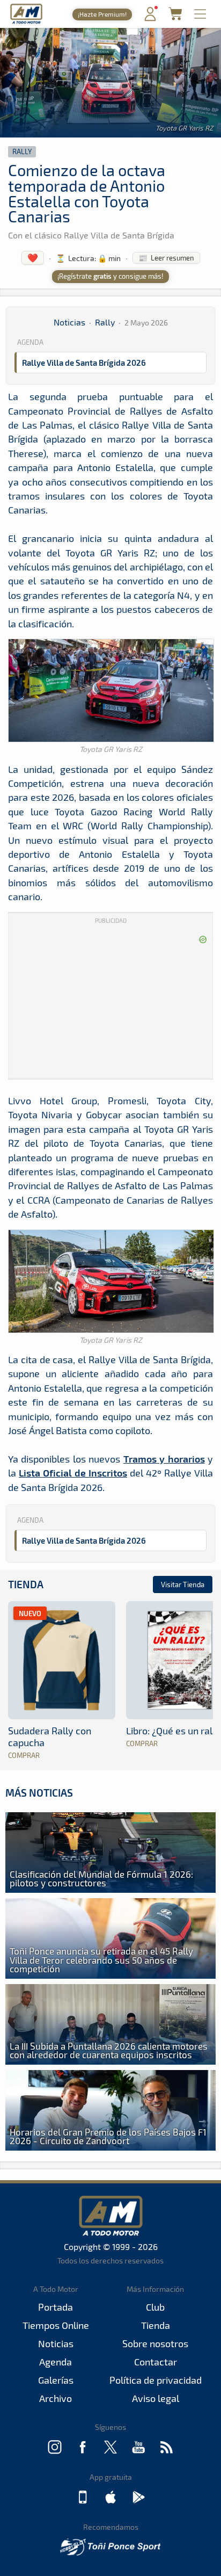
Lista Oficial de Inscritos (73, 1472)
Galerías (56, 2380)
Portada (56, 2307)
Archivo (56, 2398)
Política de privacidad (156, 2380)
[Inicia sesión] (150, 19)
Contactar (156, 2362)
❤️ (33, 258)
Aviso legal (156, 2398)
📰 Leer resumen (166, 258)
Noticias (69, 322)
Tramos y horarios (164, 1459)
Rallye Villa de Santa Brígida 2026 (84, 363)
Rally (22, 151)
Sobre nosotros (155, 2343)
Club (155, 2307)
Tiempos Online (56, 2325)
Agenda (56, 2362)
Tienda (26, 1584)
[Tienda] (175, 17)
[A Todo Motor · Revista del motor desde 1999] (26, 22)
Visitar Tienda (183, 1584)
